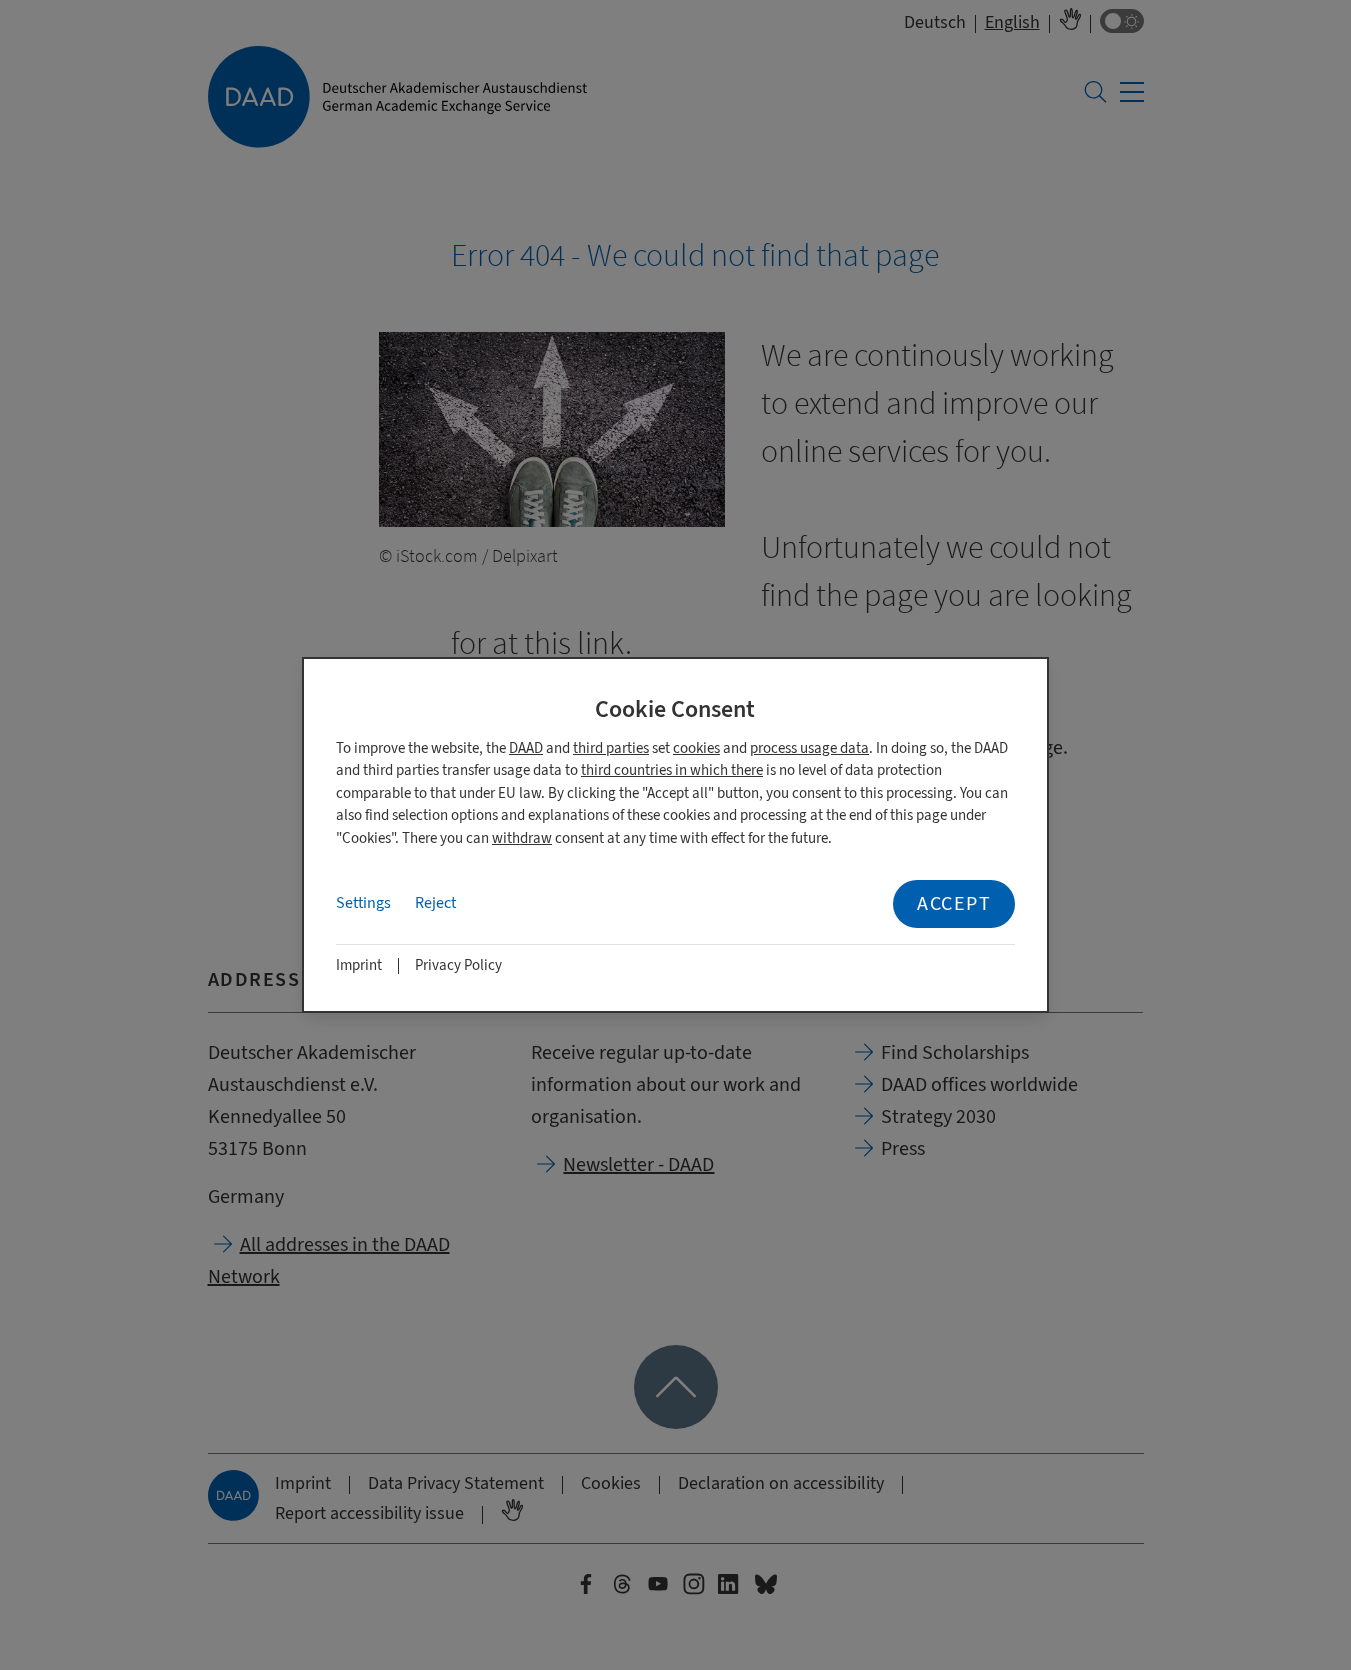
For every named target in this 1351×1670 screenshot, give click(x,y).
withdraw (522, 838)
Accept (954, 903)
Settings (363, 903)
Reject (435, 903)
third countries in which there (672, 770)
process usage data (809, 748)
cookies (696, 748)
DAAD (526, 748)
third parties (611, 748)
